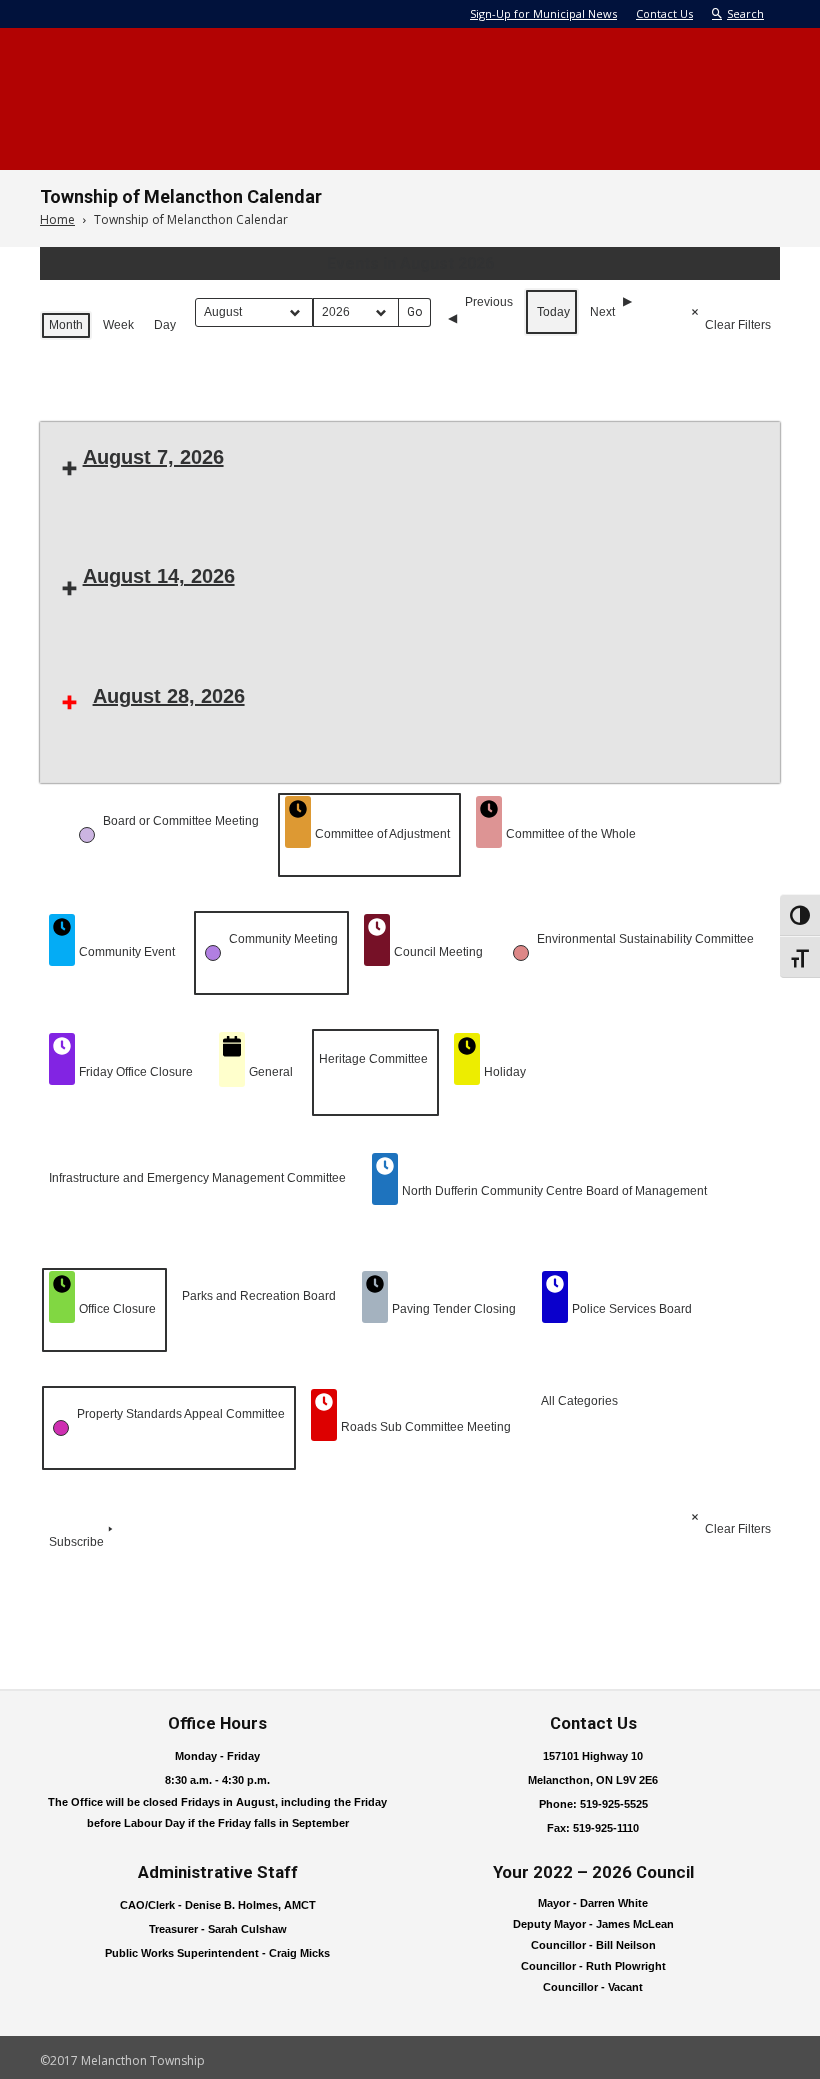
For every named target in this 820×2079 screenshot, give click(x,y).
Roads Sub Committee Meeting (426, 1427)
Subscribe (76, 1542)
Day (165, 325)
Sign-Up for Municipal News (543, 13)
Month (66, 325)
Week (118, 325)
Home (57, 219)
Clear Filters (738, 325)
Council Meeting (438, 952)
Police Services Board (632, 1309)
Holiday (505, 1072)
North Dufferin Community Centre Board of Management (554, 1191)
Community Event (127, 952)
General (271, 1072)
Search (745, 13)
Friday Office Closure (136, 1072)
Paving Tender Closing (454, 1309)
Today (553, 312)
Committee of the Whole (571, 834)
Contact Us (664, 13)
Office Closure (117, 1309)
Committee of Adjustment (382, 834)
